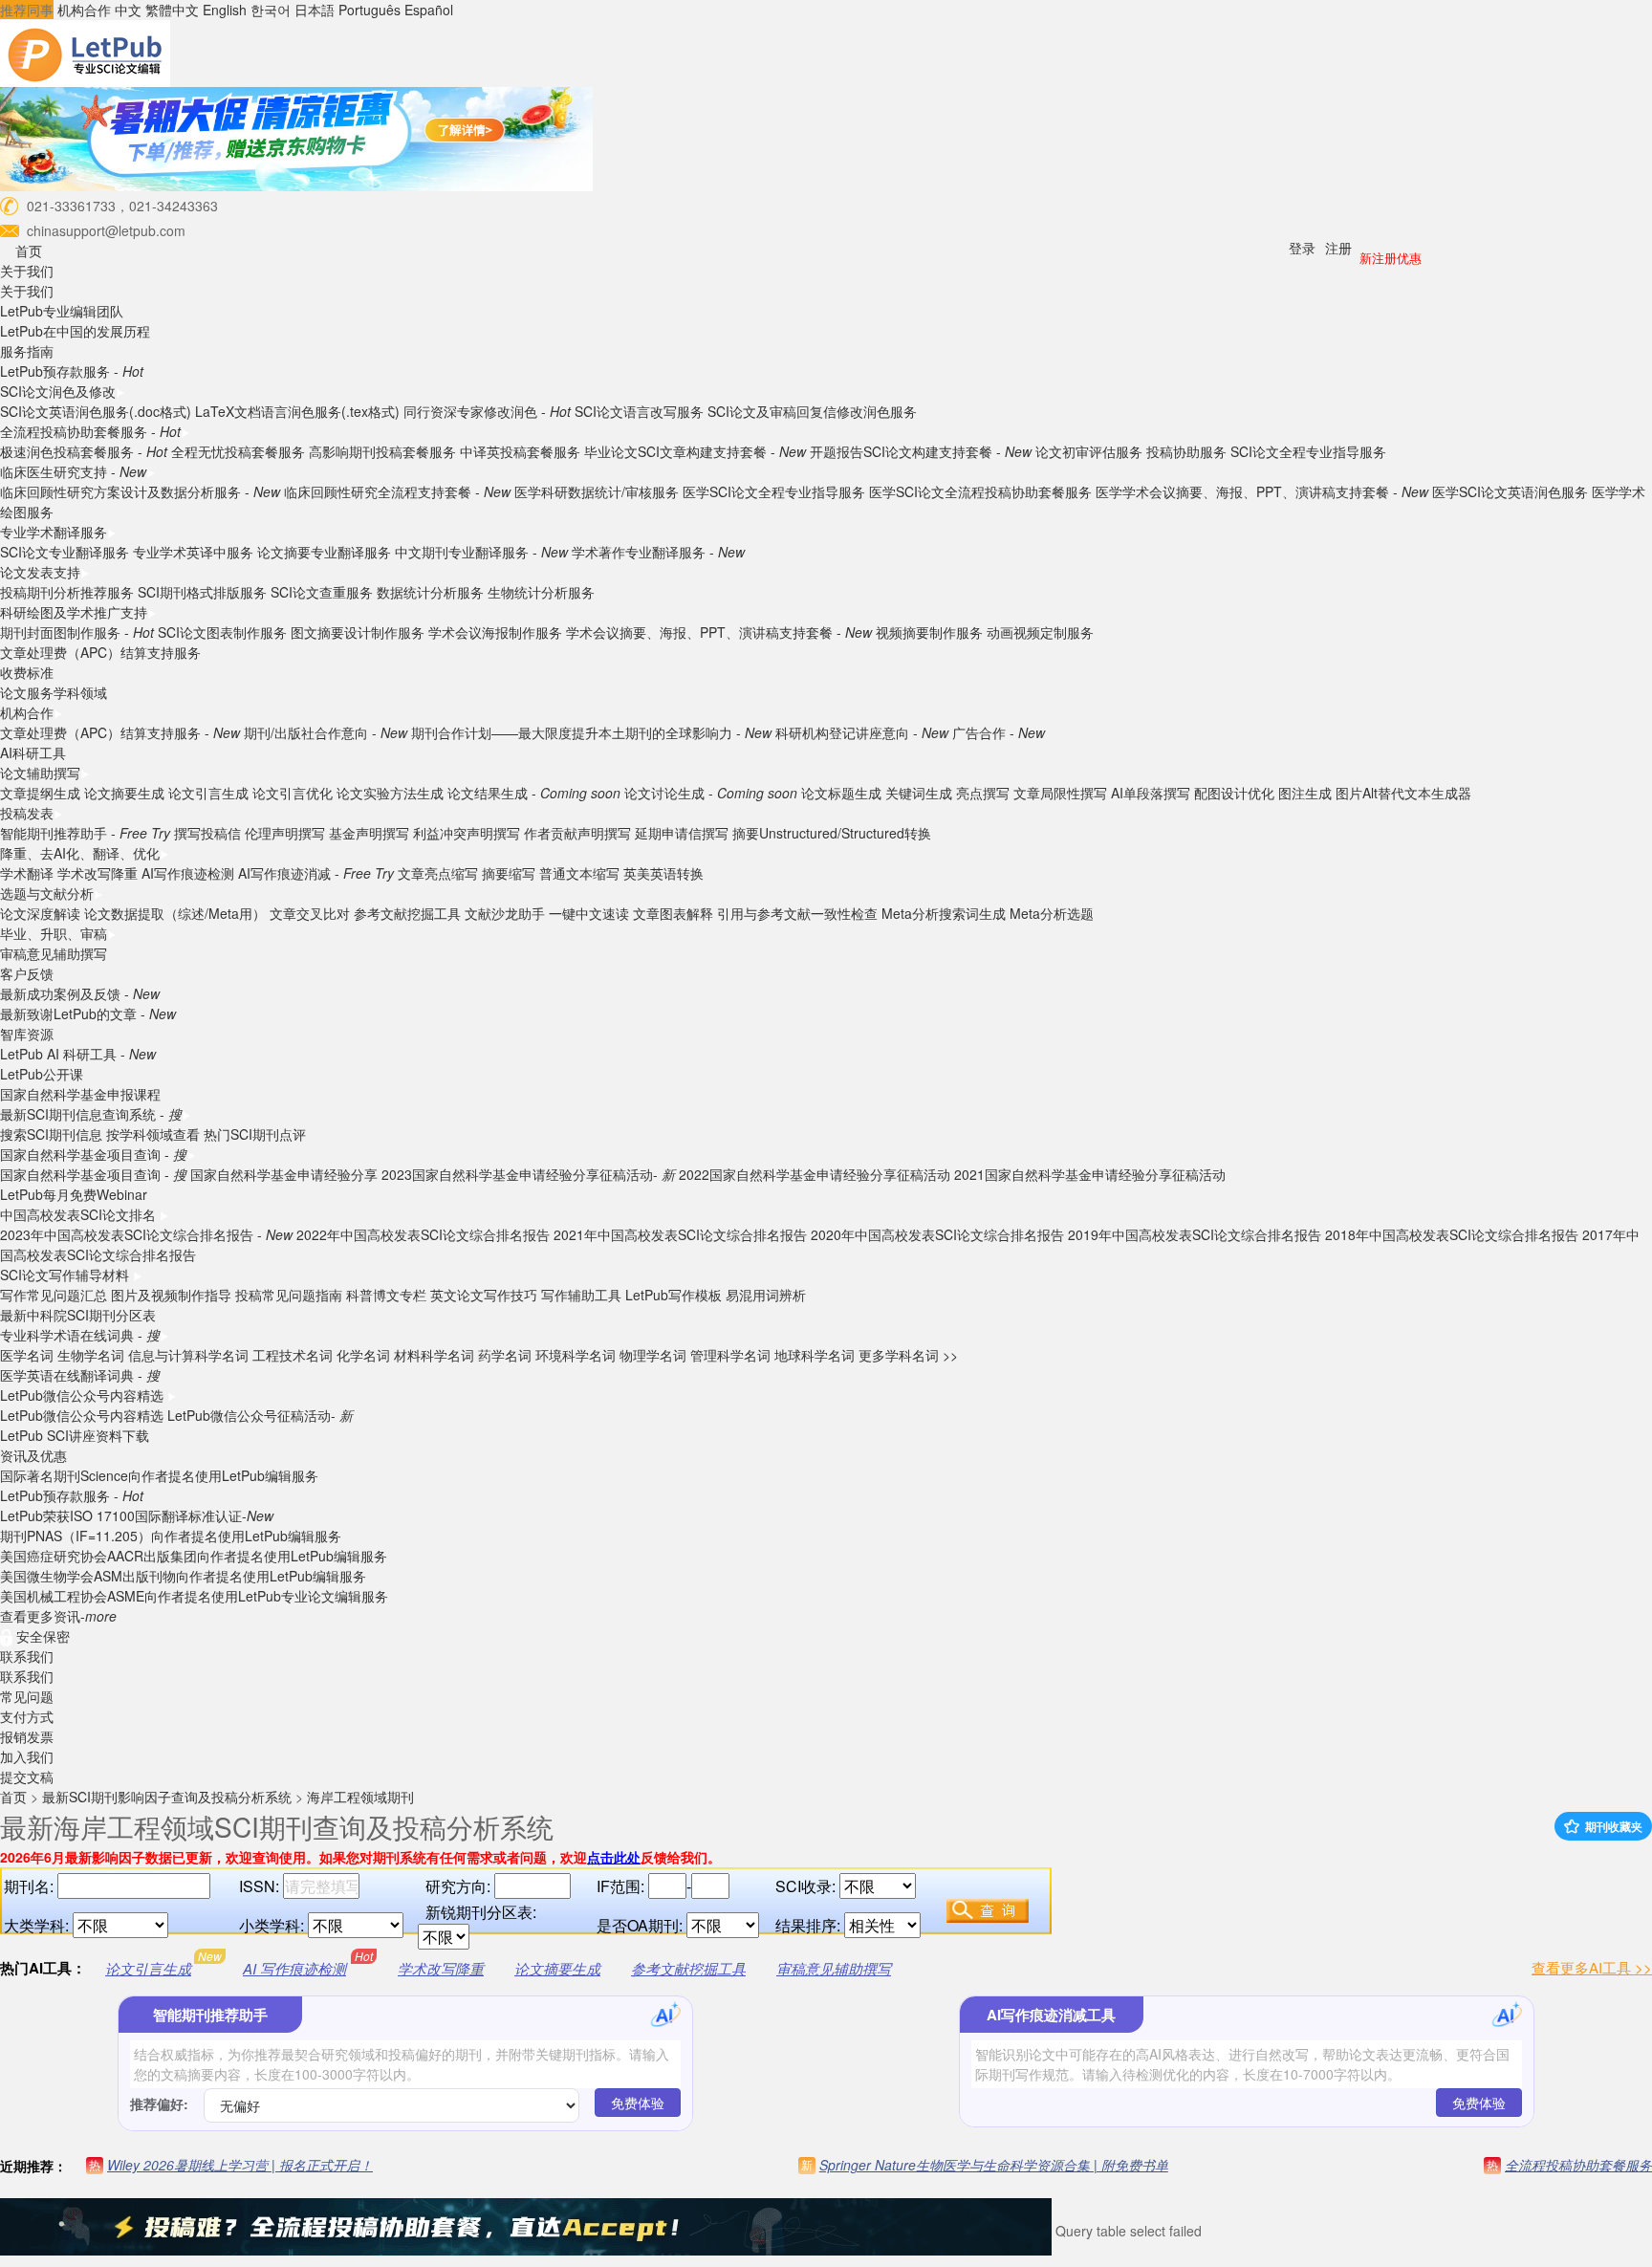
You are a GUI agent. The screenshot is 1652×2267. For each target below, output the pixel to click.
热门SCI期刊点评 (255, 1134)
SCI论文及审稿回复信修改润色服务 (812, 411)
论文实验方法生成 (390, 793)
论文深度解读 (40, 913)
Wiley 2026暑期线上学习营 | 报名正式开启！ (240, 2165)
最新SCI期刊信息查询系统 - (91, 1114)
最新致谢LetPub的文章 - (88, 1014)
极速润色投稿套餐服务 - (84, 451)
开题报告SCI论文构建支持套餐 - (921, 451)
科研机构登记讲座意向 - (862, 732)
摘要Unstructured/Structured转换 (832, 833)
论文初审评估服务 (1089, 451)
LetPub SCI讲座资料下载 (75, 1435)
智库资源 (27, 1034)
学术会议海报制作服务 (495, 632)
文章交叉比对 (310, 913)
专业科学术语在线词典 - (80, 1335)
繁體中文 (172, 10)
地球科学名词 (815, 1355)
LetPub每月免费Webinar (74, 1194)
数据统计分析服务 (430, 592)
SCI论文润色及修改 (58, 391)
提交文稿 (27, 1777)
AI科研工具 (33, 752)
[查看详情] (526, 2231)
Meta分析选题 (1052, 913)
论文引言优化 (293, 793)
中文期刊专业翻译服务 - (481, 552)
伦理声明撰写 (285, 833)
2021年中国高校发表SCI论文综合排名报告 (680, 1234)
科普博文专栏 (386, 1295)
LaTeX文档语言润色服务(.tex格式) (297, 411)
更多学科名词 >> (908, 1355)
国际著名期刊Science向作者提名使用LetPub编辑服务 (159, 1475)
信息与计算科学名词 (188, 1355)
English (225, 10)
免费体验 (638, 2103)
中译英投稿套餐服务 (520, 451)
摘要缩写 (509, 873)
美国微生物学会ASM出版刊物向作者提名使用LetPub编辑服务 (183, 1576)
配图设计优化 (1234, 793)
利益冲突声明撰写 (467, 833)
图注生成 (1305, 793)
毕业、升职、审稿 (54, 933)
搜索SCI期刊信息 (51, 1134)
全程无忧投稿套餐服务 (238, 451)
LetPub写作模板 (674, 1295)
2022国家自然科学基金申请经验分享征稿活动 (815, 1174)
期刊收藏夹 (1612, 1826)
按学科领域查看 (153, 1134)
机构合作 (84, 10)
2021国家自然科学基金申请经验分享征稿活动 (1090, 1174)
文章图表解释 (673, 913)
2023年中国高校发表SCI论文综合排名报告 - (146, 1234)
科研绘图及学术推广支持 (74, 612)
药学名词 (505, 1355)
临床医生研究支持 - (73, 471)
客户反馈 (27, 973)
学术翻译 (27, 873)
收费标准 (27, 672)
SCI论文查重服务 (324, 592)
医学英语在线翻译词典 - (80, 1375)
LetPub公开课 (42, 1074)
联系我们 (27, 1656)
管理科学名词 (730, 1355)
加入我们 (27, 1756)
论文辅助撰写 (40, 773)
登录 (1302, 248)
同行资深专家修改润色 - (487, 411)
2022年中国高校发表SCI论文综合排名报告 (423, 1234)
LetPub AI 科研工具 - (78, 1054)
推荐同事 (27, 10)
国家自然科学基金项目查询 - (93, 1154)
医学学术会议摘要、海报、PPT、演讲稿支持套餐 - (1262, 491)
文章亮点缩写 (438, 873)
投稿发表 (27, 813)
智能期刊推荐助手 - (85, 833)
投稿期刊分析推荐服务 (69, 592)
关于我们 (27, 271)
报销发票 (27, 1736)
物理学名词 (653, 1355)
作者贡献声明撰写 (577, 833)
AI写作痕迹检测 (188, 873)
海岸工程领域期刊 (360, 1797)
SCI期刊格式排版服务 (202, 592)
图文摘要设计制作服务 (358, 632)
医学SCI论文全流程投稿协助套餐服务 (980, 491)
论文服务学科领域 (54, 692)
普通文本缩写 (579, 873)
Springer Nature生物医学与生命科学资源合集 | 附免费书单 (994, 2165)
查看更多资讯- (58, 1616)
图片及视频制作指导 (171, 1295)
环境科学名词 (576, 1355)
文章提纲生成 (40, 793)
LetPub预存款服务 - (72, 371)
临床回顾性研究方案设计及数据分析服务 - (140, 491)
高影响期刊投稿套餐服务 (382, 451)
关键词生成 (919, 793)
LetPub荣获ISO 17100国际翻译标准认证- (137, 1515)
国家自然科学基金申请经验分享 (284, 1174)
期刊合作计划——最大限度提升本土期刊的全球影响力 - (591, 732)
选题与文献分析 (47, 893)
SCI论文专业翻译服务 (65, 552)
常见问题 (27, 1696)
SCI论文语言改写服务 (639, 411)
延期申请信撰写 (682, 833)
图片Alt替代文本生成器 (1403, 793)
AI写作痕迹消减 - (316, 873)
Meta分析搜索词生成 (944, 913)
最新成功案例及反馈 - (80, 993)
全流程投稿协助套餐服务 (1578, 2165)
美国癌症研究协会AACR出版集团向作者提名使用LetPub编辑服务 (194, 1556)
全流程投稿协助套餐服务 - (90, 431)
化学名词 (363, 1355)
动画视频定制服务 (1040, 632)
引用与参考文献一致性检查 (797, 913)
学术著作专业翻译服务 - (658, 552)
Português (370, 10)
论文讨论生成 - (711, 793)
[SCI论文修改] (85, 52)
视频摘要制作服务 (929, 632)
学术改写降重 (98, 873)
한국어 (271, 10)
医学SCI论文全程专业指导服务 (774, 491)
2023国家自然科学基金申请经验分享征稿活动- (528, 1174)
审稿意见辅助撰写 (54, 953)
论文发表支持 (40, 572)
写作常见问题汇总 (54, 1295)
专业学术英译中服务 (193, 552)
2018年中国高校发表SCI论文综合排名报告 (1452, 1234)
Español (429, 10)
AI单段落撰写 (1151, 793)
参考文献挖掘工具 (407, 913)
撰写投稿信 (207, 833)
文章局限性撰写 (1060, 793)
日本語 (315, 10)
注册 (1338, 248)
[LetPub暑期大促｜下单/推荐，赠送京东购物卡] (296, 137)
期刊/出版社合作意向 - (326, 732)
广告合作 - (999, 732)
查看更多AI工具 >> (1592, 1967)
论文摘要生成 (124, 793)
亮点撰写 (983, 793)
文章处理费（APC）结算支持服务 (100, 652)
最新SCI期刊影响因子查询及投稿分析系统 (167, 1797)
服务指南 (27, 351)
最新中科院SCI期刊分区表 (78, 1315)
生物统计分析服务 (541, 592)
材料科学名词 (434, 1355)
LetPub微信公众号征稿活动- (260, 1415)
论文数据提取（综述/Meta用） (175, 913)
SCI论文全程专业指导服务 (1308, 451)
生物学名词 (91, 1355)
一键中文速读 (589, 913)
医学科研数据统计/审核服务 (597, 491)
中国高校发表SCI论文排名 (80, 1214)
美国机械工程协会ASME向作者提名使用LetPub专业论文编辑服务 (194, 1596)
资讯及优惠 (33, 1455)
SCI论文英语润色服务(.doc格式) (96, 411)
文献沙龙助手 (505, 913)
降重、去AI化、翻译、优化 (80, 853)
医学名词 (27, 1355)
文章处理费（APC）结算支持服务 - (120, 732)
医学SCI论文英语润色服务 (1510, 491)
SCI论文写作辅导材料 (66, 1275)
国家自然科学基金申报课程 (80, 1094)
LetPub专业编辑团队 (62, 311)
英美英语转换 (663, 873)
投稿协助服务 (1186, 451)
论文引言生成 (208, 793)
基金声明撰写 (369, 833)
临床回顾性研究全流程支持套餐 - (397, 491)
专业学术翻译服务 (54, 532)
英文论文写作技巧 (484, 1295)
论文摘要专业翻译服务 (324, 552)
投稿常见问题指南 (289, 1295)
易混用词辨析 (766, 1295)
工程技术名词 (293, 1355)
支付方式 (27, 1716)
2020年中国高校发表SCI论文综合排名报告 (937, 1234)
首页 (29, 251)
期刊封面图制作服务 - (77, 632)
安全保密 (41, 1636)
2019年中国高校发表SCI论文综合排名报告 (1195, 1234)
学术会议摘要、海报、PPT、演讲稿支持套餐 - (719, 632)
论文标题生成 (841, 793)
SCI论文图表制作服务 (222, 632)
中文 (128, 10)
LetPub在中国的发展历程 (75, 331)
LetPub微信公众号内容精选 (84, 1395)
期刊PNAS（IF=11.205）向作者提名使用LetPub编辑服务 (171, 1536)
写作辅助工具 (581, 1295)
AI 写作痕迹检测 (294, 1968)
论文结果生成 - (534, 793)
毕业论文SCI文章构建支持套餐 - (695, 451)
